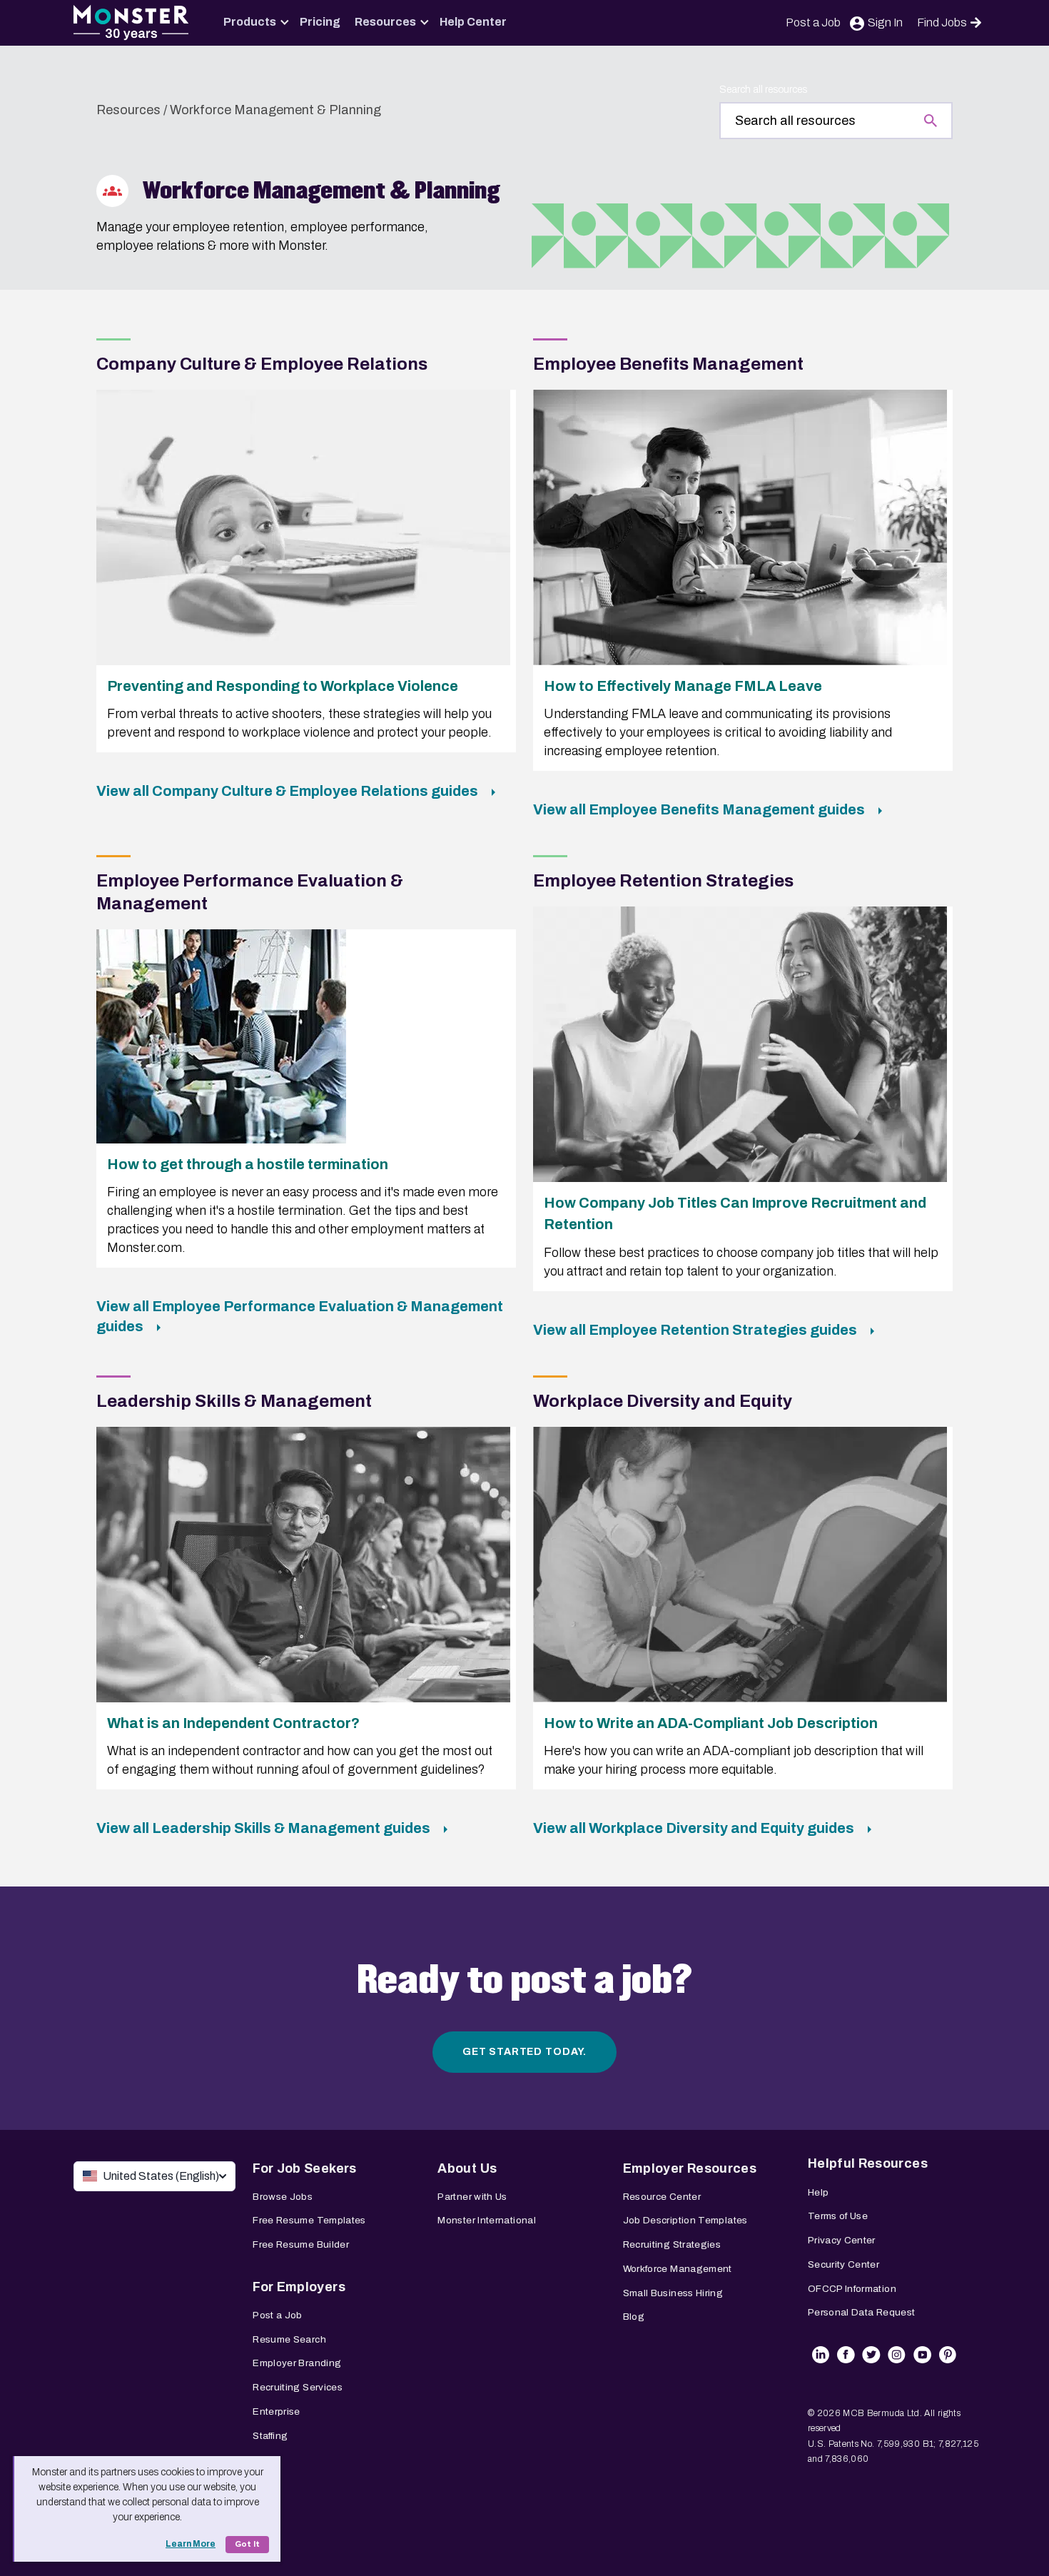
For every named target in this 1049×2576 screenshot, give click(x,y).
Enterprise (277, 2411)
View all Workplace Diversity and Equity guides (695, 1828)
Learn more (191, 2544)
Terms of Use (838, 2216)
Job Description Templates (685, 2220)
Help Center (473, 22)
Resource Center (662, 2197)
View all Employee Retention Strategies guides (696, 1330)
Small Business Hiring (673, 2293)
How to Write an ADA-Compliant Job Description (711, 1723)
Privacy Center (842, 2240)
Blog (634, 2317)
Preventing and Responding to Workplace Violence (283, 686)
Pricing (320, 22)
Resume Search (289, 2339)
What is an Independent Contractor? (233, 1723)
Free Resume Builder (301, 2244)
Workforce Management (678, 2269)
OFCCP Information (852, 2289)
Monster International (487, 2220)
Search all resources (763, 90)
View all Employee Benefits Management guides (700, 809)
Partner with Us (472, 2197)
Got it (247, 2544)
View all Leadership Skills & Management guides (265, 1828)
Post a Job (813, 22)
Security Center (843, 2264)
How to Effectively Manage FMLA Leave (683, 686)
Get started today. (524, 2052)
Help (818, 2192)
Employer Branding (297, 2363)
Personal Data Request (862, 2312)
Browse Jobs (283, 2197)
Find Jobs (942, 22)
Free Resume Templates (309, 2220)
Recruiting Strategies (672, 2244)
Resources (385, 22)
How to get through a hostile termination (248, 1164)
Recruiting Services (298, 2387)
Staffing (270, 2436)
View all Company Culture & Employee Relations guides (289, 791)
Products (250, 22)
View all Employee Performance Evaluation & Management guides (300, 1316)
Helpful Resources (868, 2163)
